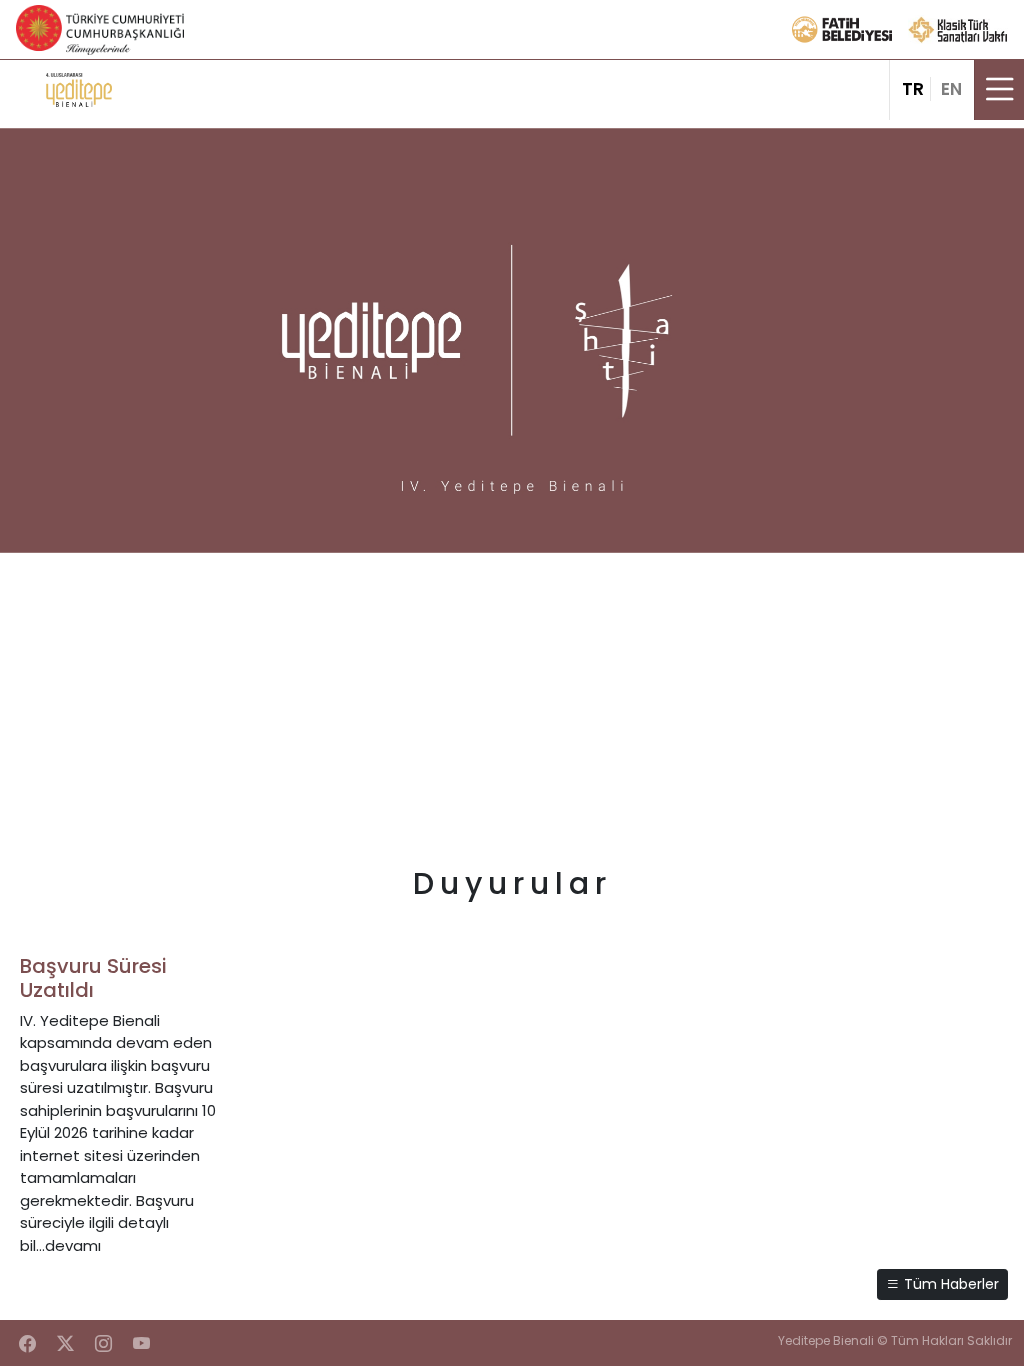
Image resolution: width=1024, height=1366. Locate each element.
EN (951, 89)
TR (913, 89)
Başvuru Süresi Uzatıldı (93, 978)
